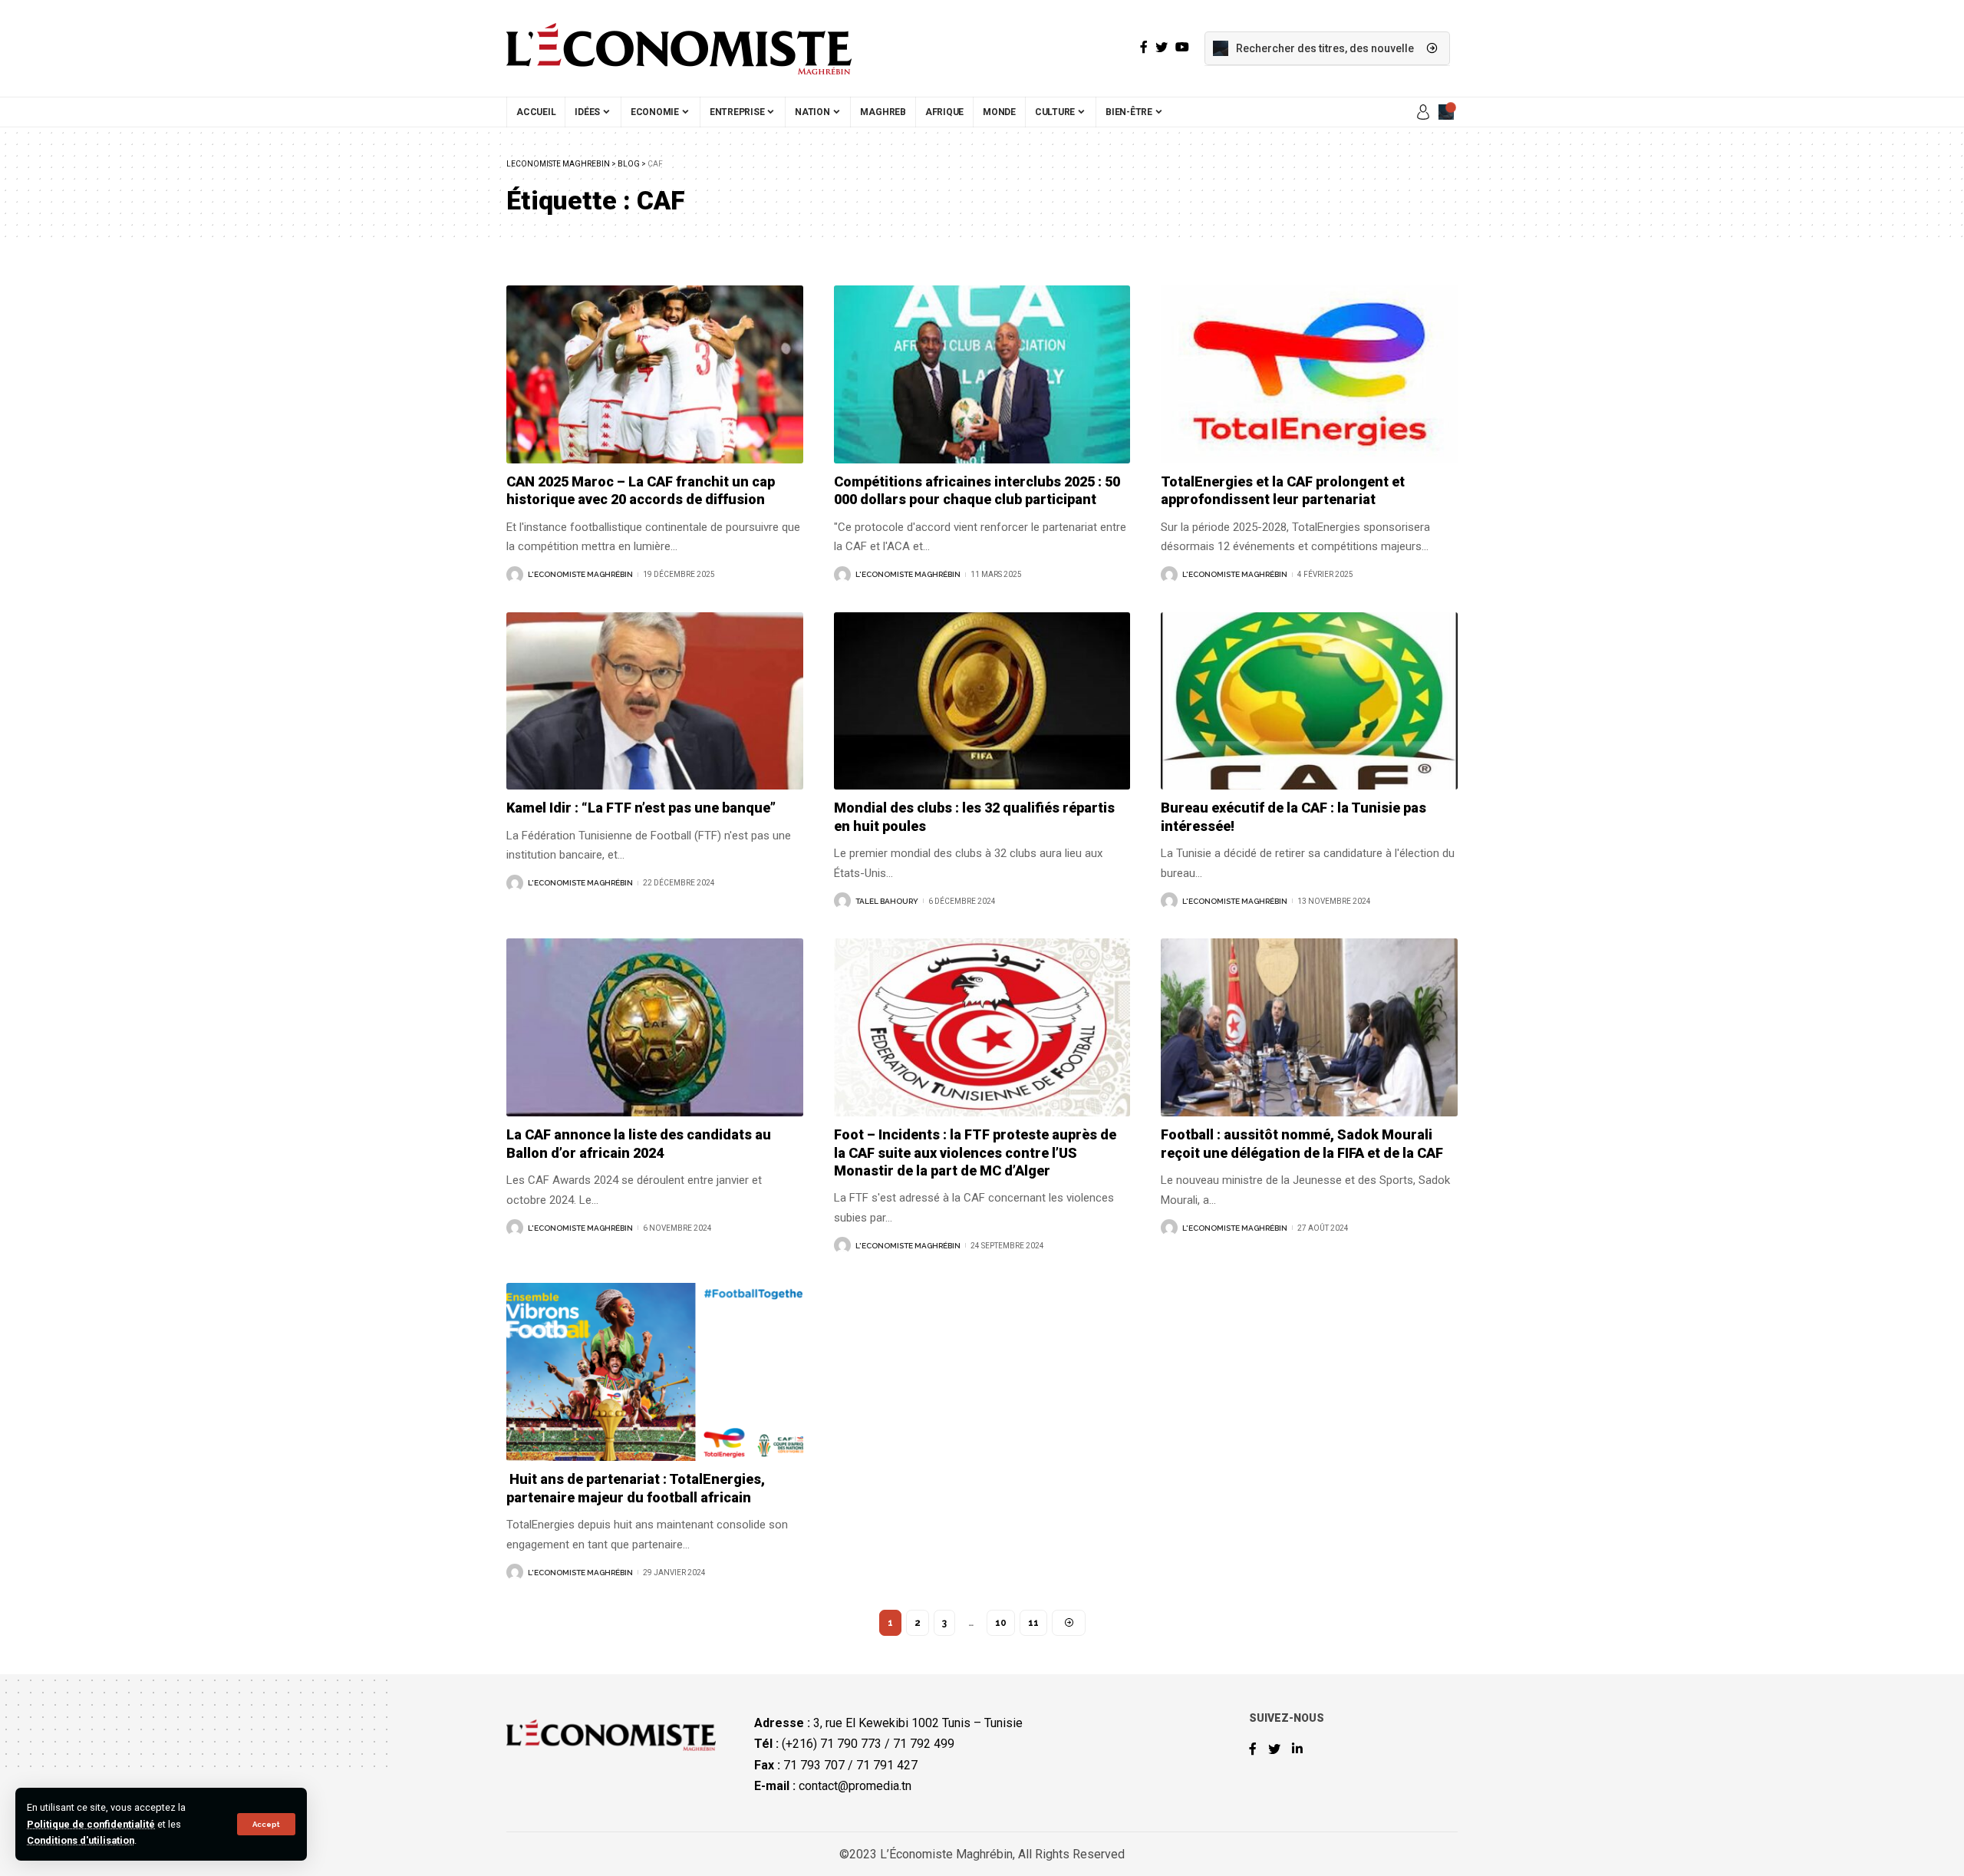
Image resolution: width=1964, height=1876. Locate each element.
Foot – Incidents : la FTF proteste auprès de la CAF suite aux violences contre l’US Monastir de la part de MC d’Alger (975, 1152)
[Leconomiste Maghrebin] (679, 48)
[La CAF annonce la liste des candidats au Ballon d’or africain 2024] (655, 1027)
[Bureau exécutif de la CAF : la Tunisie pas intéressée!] (1309, 701)
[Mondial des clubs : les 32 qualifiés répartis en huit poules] (982, 701)
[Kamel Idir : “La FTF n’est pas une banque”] (655, 701)
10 (1001, 1623)
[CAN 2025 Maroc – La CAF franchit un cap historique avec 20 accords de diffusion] (655, 374)
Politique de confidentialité (91, 1824)
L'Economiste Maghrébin (580, 574)
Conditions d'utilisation (81, 1840)
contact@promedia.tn (855, 1786)
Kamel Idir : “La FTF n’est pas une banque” (641, 808)
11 (1033, 1623)
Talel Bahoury (887, 901)
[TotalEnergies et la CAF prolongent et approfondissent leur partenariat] (1309, 374)
